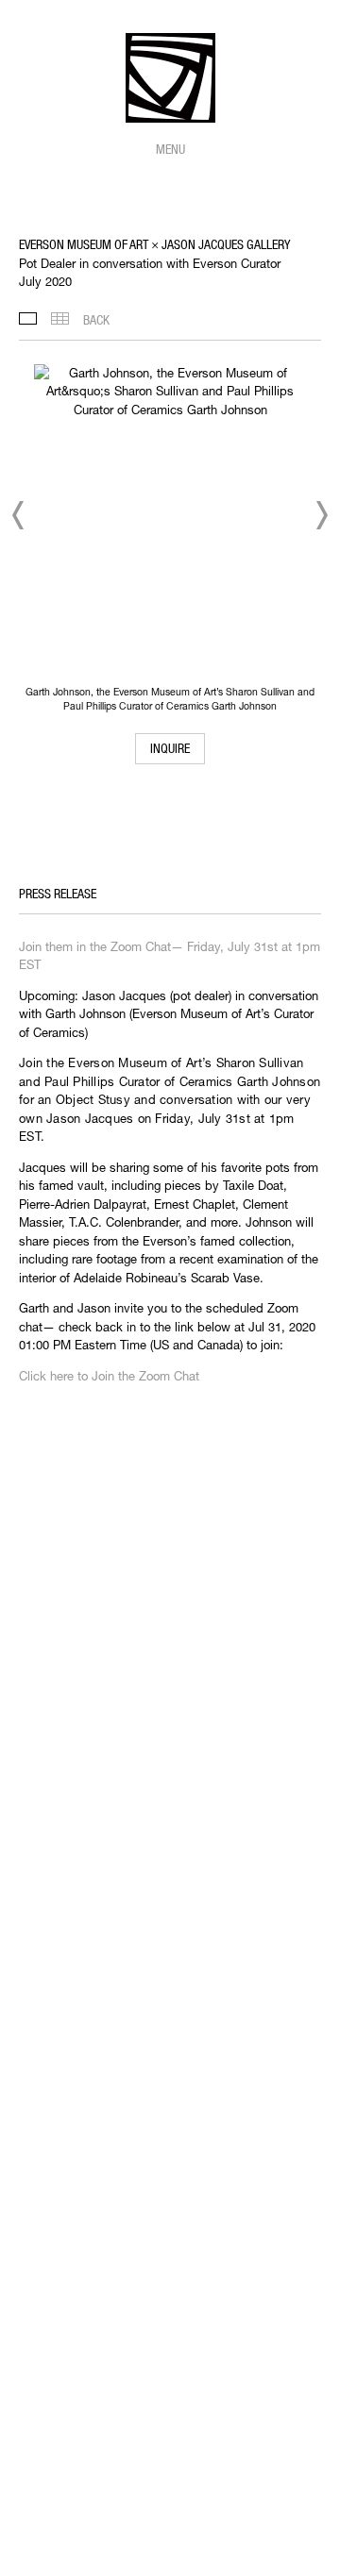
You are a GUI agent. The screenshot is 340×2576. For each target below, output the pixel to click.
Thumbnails (60, 318)
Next (321, 515)
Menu (170, 149)
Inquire (170, 748)
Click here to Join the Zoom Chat (109, 1376)
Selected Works (28, 318)
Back (96, 320)
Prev (19, 515)
